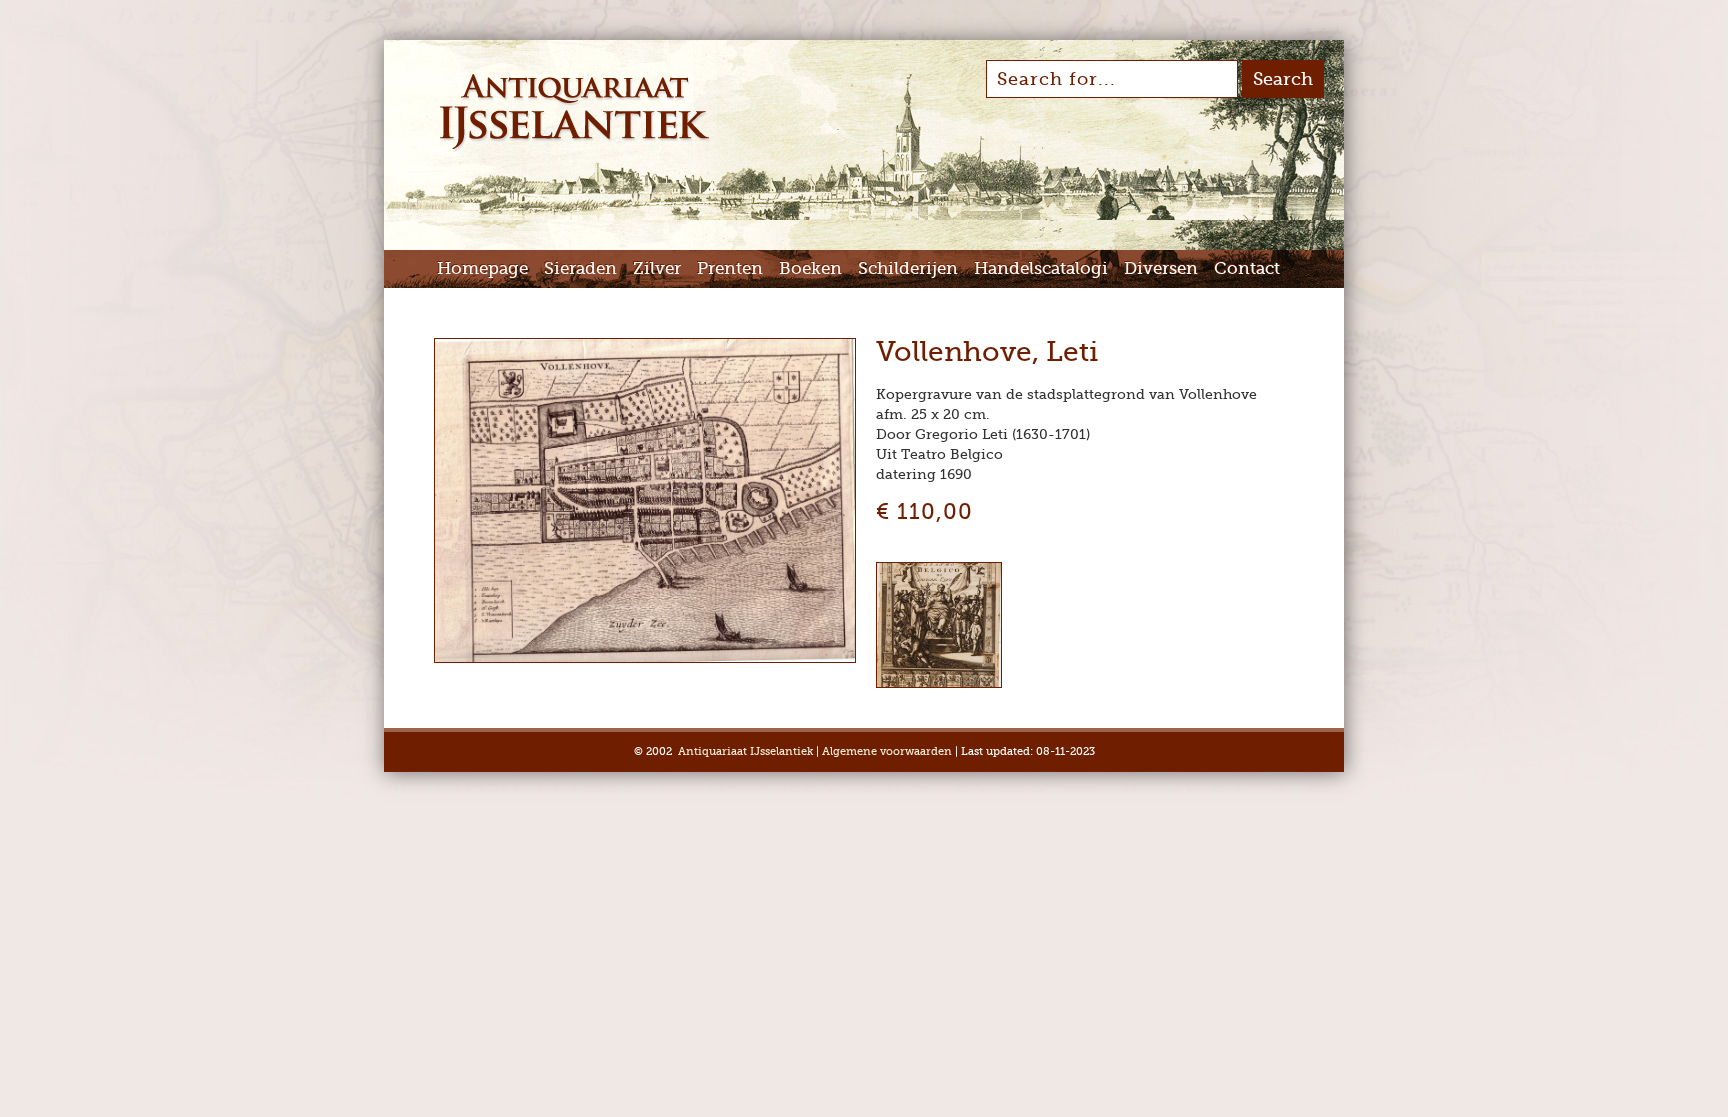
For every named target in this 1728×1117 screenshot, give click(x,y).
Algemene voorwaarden (887, 751)
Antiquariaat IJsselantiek (745, 751)
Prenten (730, 268)
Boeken (810, 268)
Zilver (657, 268)
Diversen (1161, 268)
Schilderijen (908, 268)
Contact (1247, 268)
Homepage (482, 268)
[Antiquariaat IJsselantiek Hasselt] (574, 148)
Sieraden (580, 268)
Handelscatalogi (1041, 268)
